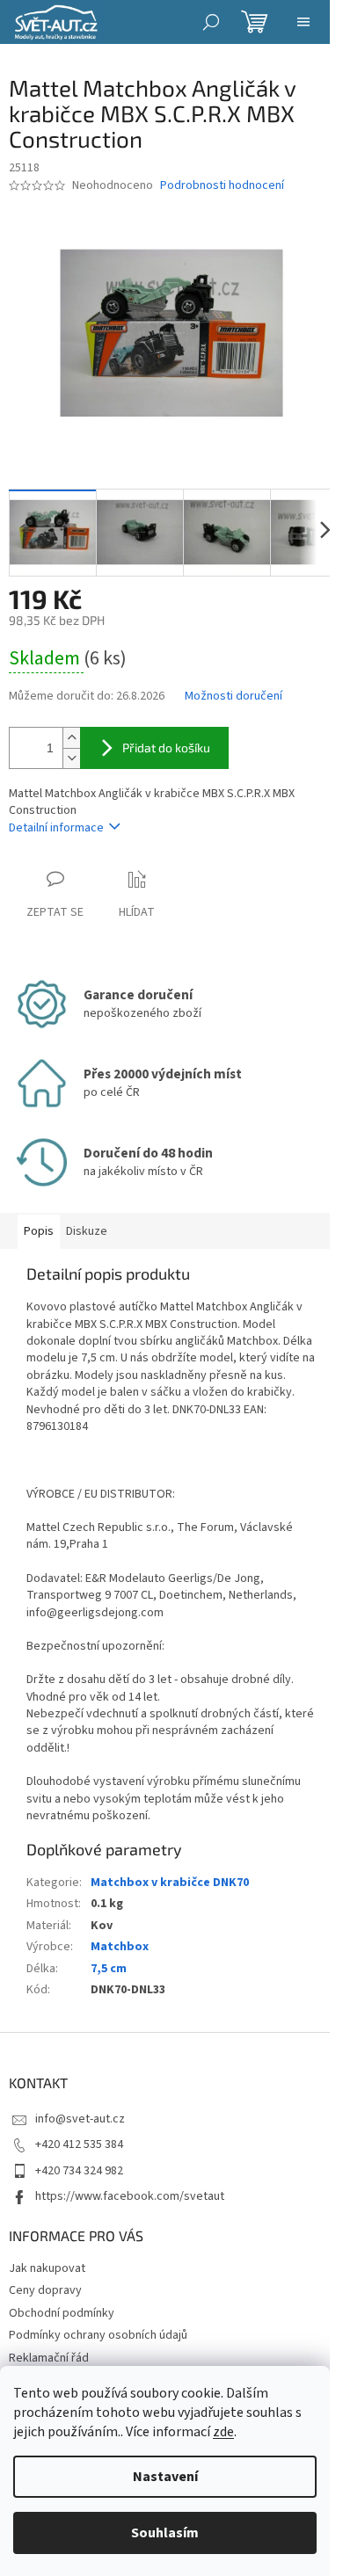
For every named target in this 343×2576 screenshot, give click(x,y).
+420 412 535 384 (79, 2144)
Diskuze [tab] (87, 1231)
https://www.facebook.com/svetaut (130, 2196)
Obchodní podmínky (62, 2313)
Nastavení (165, 2477)
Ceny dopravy (45, 2290)
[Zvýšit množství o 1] (71, 738)
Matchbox (120, 1947)
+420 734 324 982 (79, 2171)
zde (223, 2432)
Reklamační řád (49, 2358)
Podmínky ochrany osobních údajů (98, 2335)
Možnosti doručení (234, 697)
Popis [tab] (39, 1231)
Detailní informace (56, 828)
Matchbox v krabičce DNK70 (170, 1883)
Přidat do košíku (166, 747)
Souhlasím (165, 2533)
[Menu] (303, 22)
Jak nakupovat (47, 2268)
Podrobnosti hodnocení (222, 186)
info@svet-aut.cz (80, 2119)
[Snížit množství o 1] (71, 758)
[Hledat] (211, 22)
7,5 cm (109, 1969)
